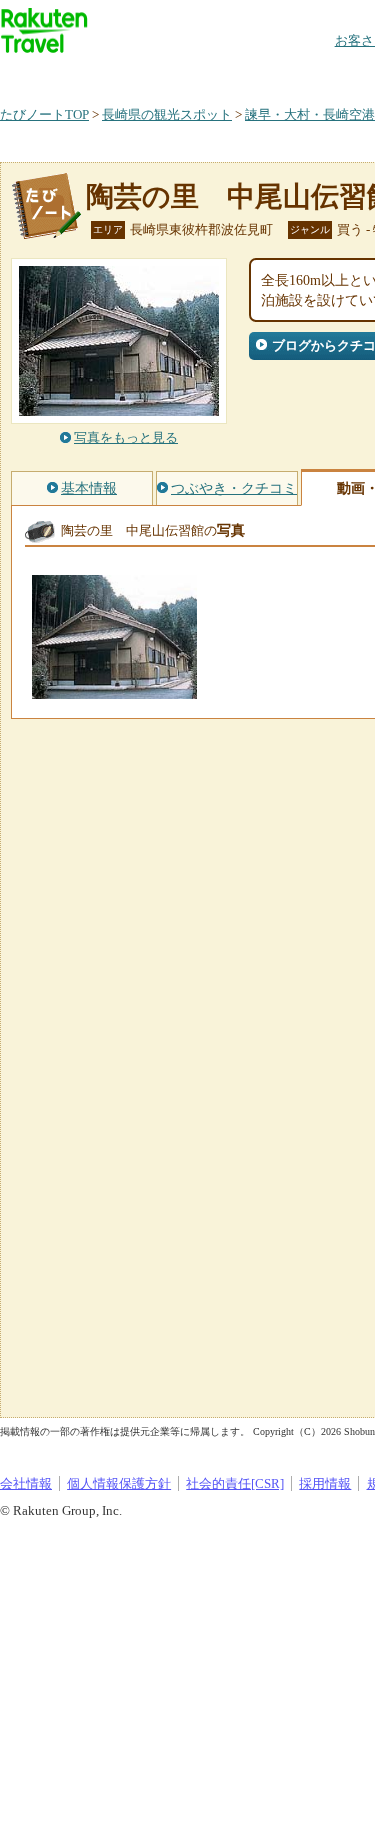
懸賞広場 (234, 74)
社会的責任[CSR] (235, 1483)
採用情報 (325, 1483)
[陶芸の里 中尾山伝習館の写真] (114, 689)
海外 (152, 74)
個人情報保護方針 (119, 1483)
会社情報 (26, 1483)
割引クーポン (316, 74)
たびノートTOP (44, 114)
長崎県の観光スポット (167, 114)
